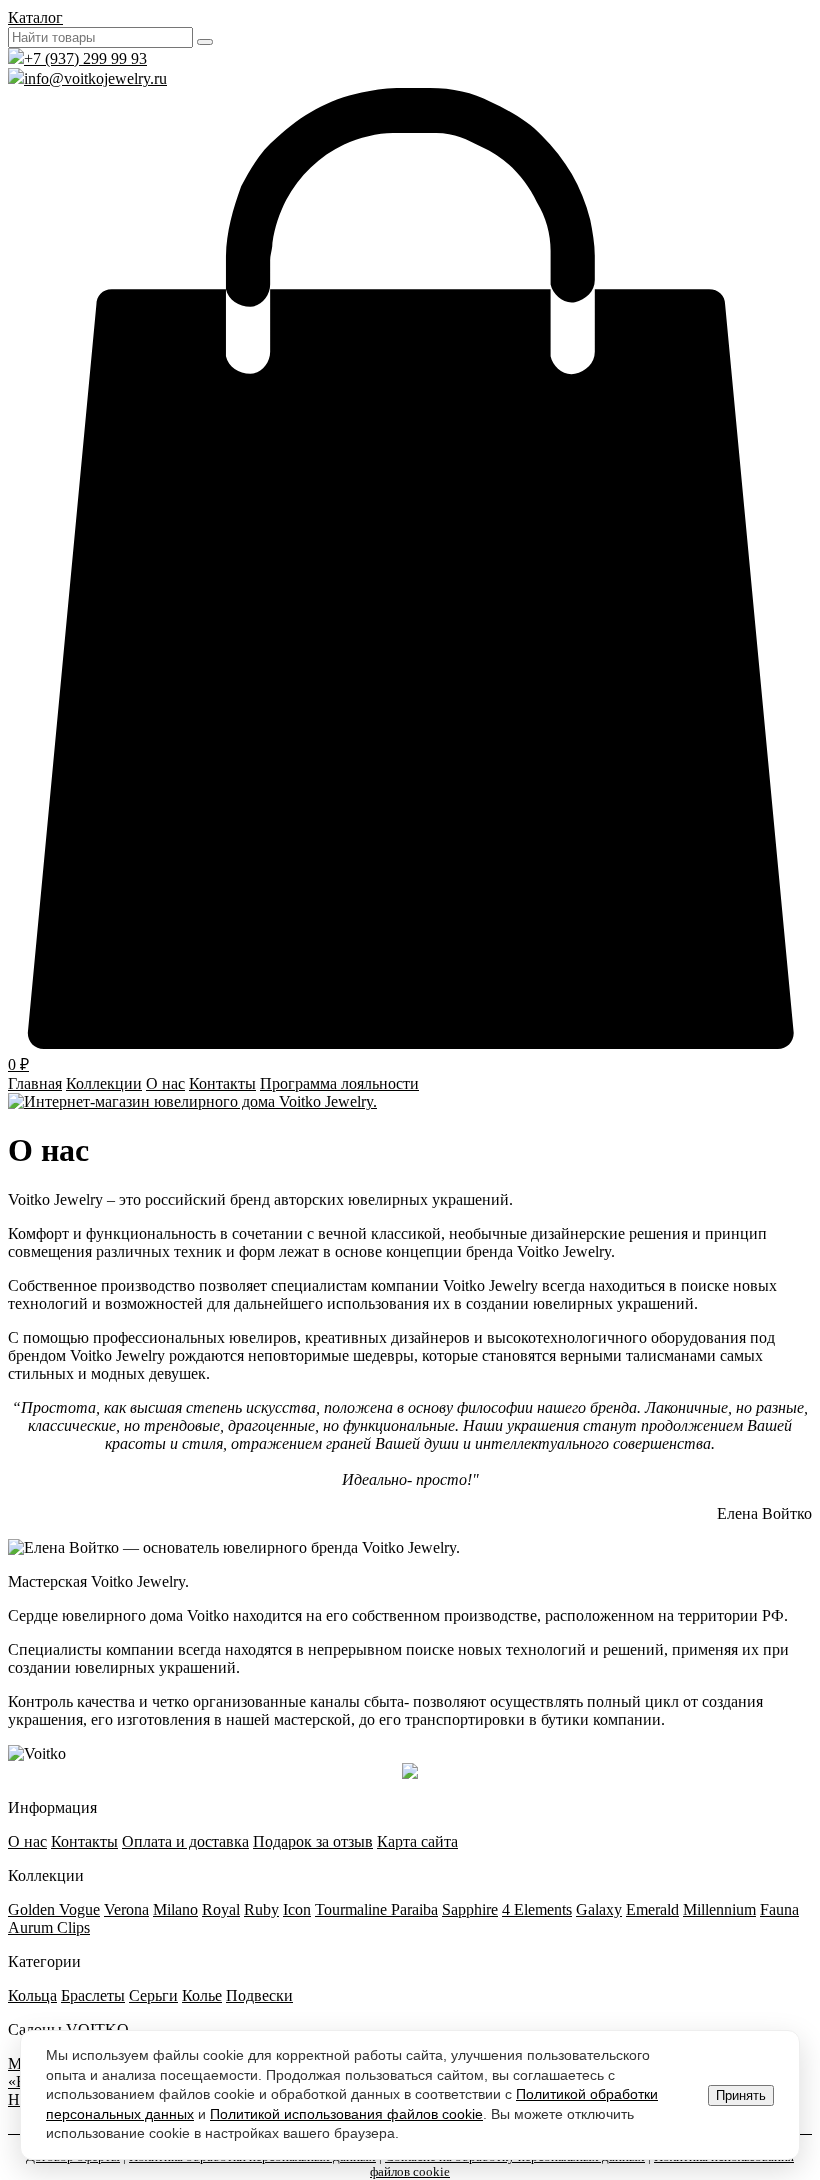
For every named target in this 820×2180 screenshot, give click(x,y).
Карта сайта (417, 1841)
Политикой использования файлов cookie (346, 2114)
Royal (221, 1909)
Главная (35, 1083)
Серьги (153, 1995)
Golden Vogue (54, 1909)
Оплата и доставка (185, 1841)
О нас (165, 1083)
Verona (126, 1909)
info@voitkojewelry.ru (95, 78)
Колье (202, 1995)
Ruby (261, 1909)
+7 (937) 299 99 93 (85, 58)
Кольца (32, 1995)
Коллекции (104, 1083)
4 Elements (537, 1909)
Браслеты (93, 1995)
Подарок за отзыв (313, 1841)
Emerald (652, 1909)
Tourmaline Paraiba (376, 1909)
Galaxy (599, 1909)
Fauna (779, 1909)
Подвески (259, 1995)
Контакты (222, 1083)
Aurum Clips (49, 1927)
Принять (741, 2095)
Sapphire (470, 1909)
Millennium (719, 1909)
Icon (297, 1909)
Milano (175, 1909)
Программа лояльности (339, 1083)
